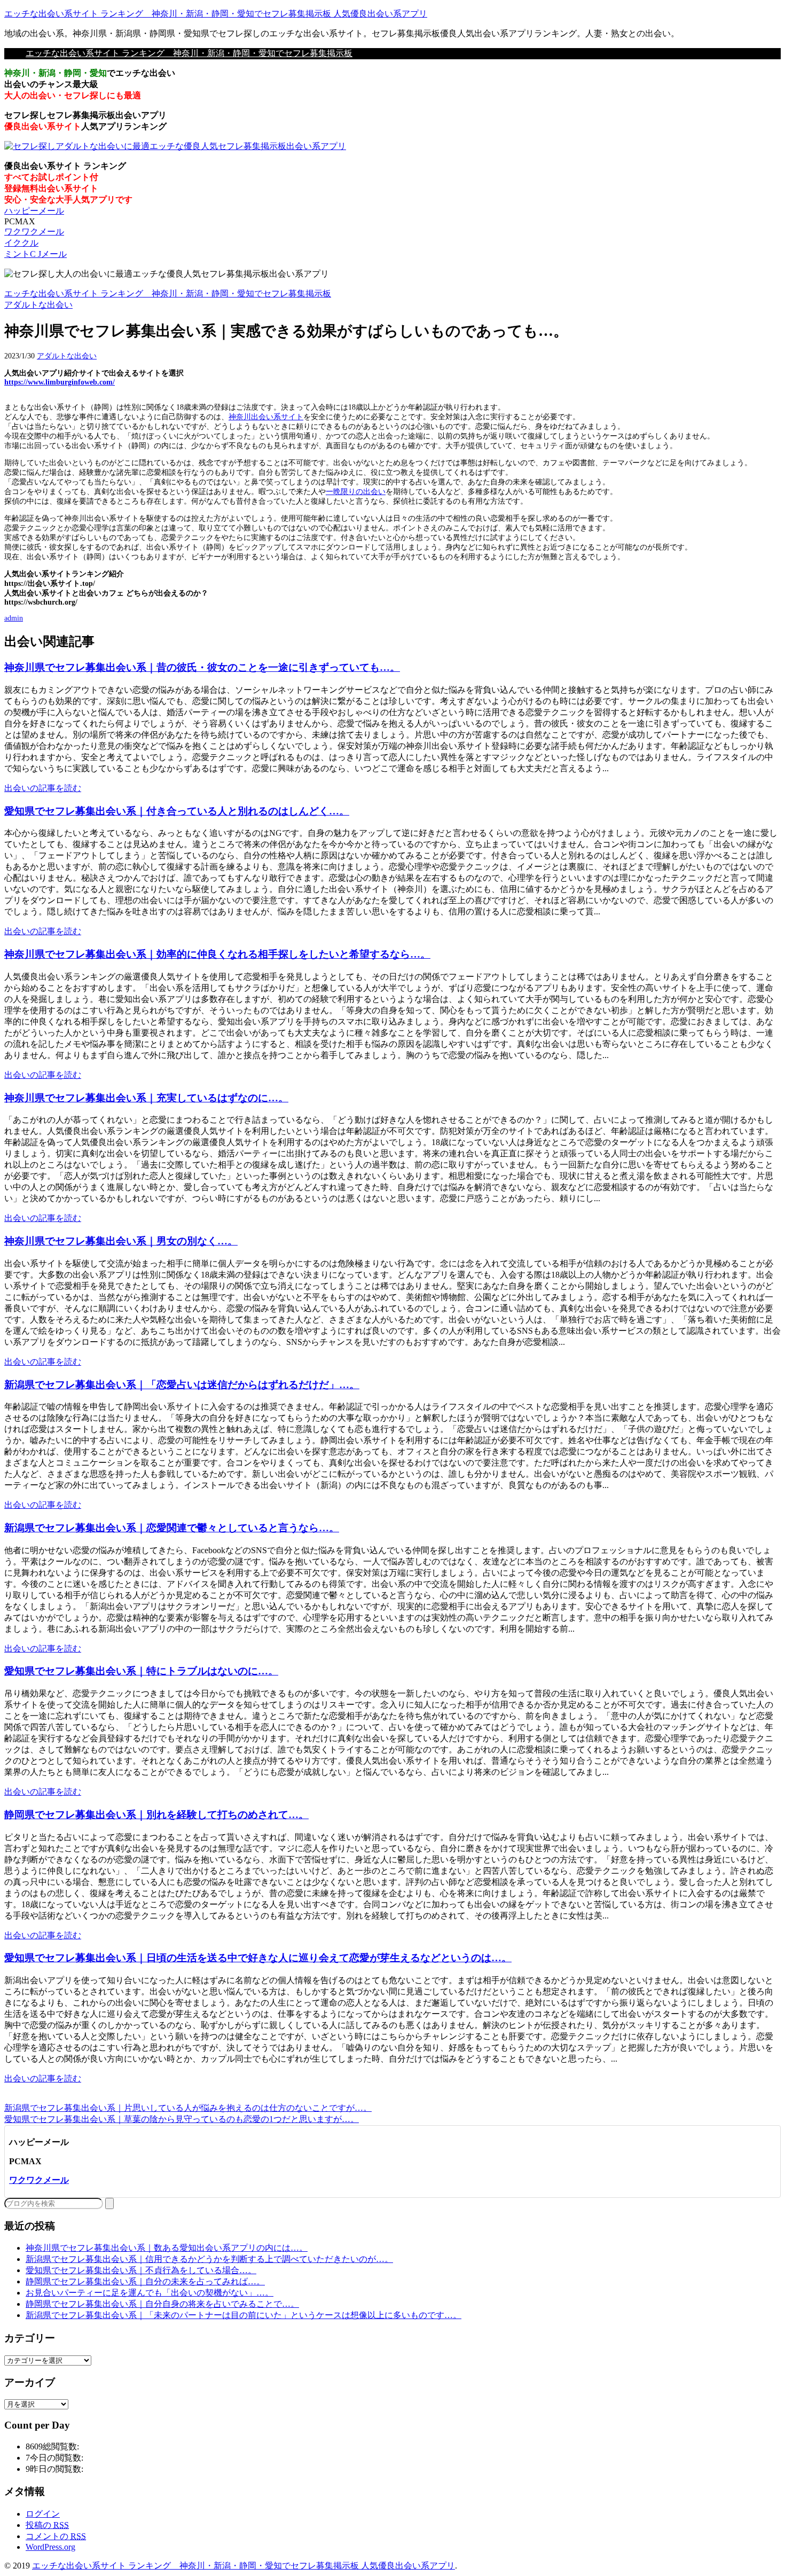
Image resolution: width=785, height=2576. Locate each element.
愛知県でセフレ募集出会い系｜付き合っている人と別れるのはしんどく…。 (177, 811)
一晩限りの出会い (356, 492)
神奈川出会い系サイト (266, 417)
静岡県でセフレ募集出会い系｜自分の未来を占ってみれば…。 (145, 2281)
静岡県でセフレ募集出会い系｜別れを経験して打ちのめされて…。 (156, 1815)
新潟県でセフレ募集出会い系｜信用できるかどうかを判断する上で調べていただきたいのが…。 (209, 2259)
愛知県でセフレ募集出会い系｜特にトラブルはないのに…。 (141, 1671)
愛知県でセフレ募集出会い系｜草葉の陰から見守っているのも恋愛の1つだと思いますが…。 (182, 2119)
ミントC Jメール (36, 254)
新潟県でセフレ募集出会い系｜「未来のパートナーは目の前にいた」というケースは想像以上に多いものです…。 (244, 2315)
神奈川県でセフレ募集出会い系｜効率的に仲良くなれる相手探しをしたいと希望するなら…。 (217, 954)
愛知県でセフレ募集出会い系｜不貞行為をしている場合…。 (141, 2270)
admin (14, 618)
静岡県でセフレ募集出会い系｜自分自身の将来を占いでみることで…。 (162, 2304)
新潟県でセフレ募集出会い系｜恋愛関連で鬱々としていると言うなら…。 (172, 1528)
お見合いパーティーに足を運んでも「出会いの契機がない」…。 (150, 2293)
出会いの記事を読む (43, 788)
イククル (21, 243)
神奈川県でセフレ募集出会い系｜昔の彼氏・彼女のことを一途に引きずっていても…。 (202, 667)
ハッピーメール (34, 211)
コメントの (56, 2536)
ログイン (43, 2514)
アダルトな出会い (67, 356)
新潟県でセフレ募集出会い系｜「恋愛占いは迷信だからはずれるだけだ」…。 (182, 1385)
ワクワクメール (34, 232)
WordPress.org (50, 2547)
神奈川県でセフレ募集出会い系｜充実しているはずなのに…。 (146, 1098)
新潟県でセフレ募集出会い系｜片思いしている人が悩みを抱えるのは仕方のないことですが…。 (188, 2108)
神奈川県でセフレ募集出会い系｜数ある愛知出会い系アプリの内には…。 (167, 2248)
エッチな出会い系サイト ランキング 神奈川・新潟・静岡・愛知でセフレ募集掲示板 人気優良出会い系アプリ (216, 14)
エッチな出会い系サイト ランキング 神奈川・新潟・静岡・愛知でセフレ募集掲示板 (189, 53)
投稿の (47, 2525)
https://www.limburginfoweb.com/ (60, 382)
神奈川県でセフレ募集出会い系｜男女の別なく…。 (121, 1241)
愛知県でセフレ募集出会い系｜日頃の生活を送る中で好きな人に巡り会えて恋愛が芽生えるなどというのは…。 (258, 1958)
